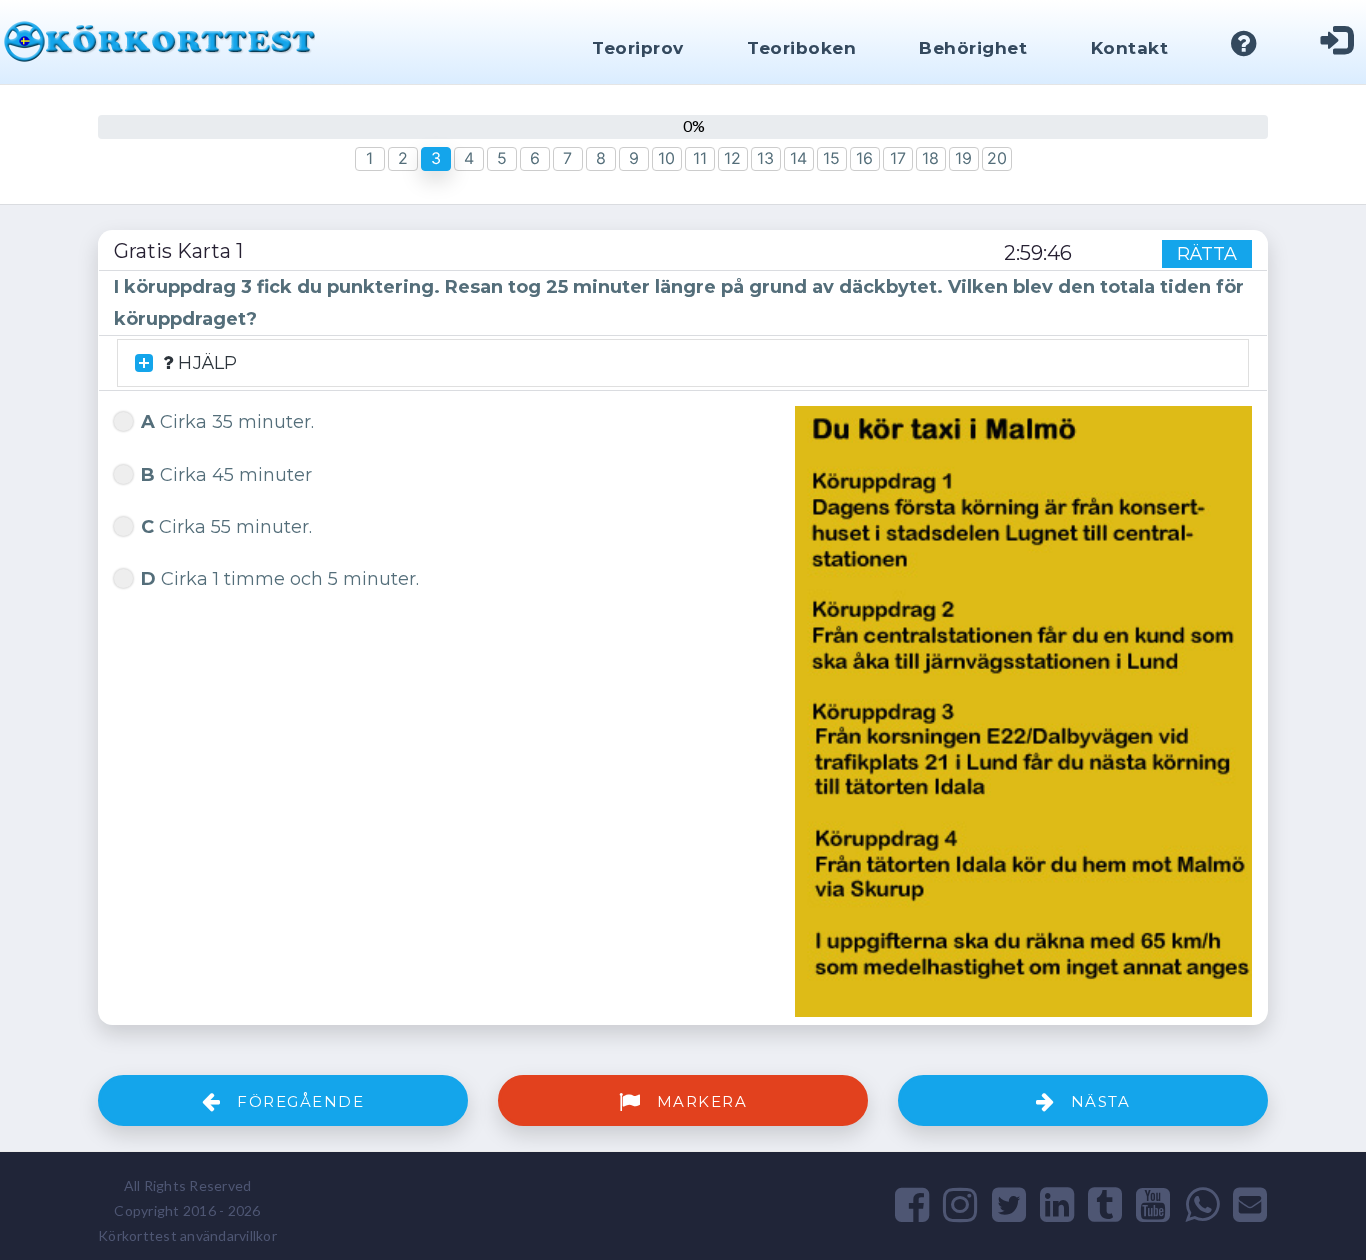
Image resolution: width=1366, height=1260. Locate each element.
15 (831, 158)
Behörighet (973, 48)
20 (997, 158)
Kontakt (1130, 48)
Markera (699, 1101)
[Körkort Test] (159, 39)
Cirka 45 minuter (226, 475)
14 (798, 158)
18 (930, 158)
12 (732, 158)
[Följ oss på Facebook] (912, 1204)
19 (963, 158)
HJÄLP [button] (205, 363)
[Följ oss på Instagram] (960, 1204)
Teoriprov (638, 48)
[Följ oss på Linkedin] (1057, 1204)
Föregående (298, 1101)
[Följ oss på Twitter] (1009, 1204)
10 (666, 158)
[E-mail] (1250, 1204)
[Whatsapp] (1202, 1204)
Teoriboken (801, 48)
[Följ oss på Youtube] (1153, 1204)
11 (700, 158)
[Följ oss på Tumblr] (1105, 1204)
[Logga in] (1336, 43)
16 (864, 158)
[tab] (683, 363)
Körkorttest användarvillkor (187, 1235)
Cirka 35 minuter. (227, 422)
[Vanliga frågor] (1244, 45)
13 (765, 158)
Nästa (1097, 1101)
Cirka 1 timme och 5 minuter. (280, 579)
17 (898, 158)
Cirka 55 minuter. (226, 527)
